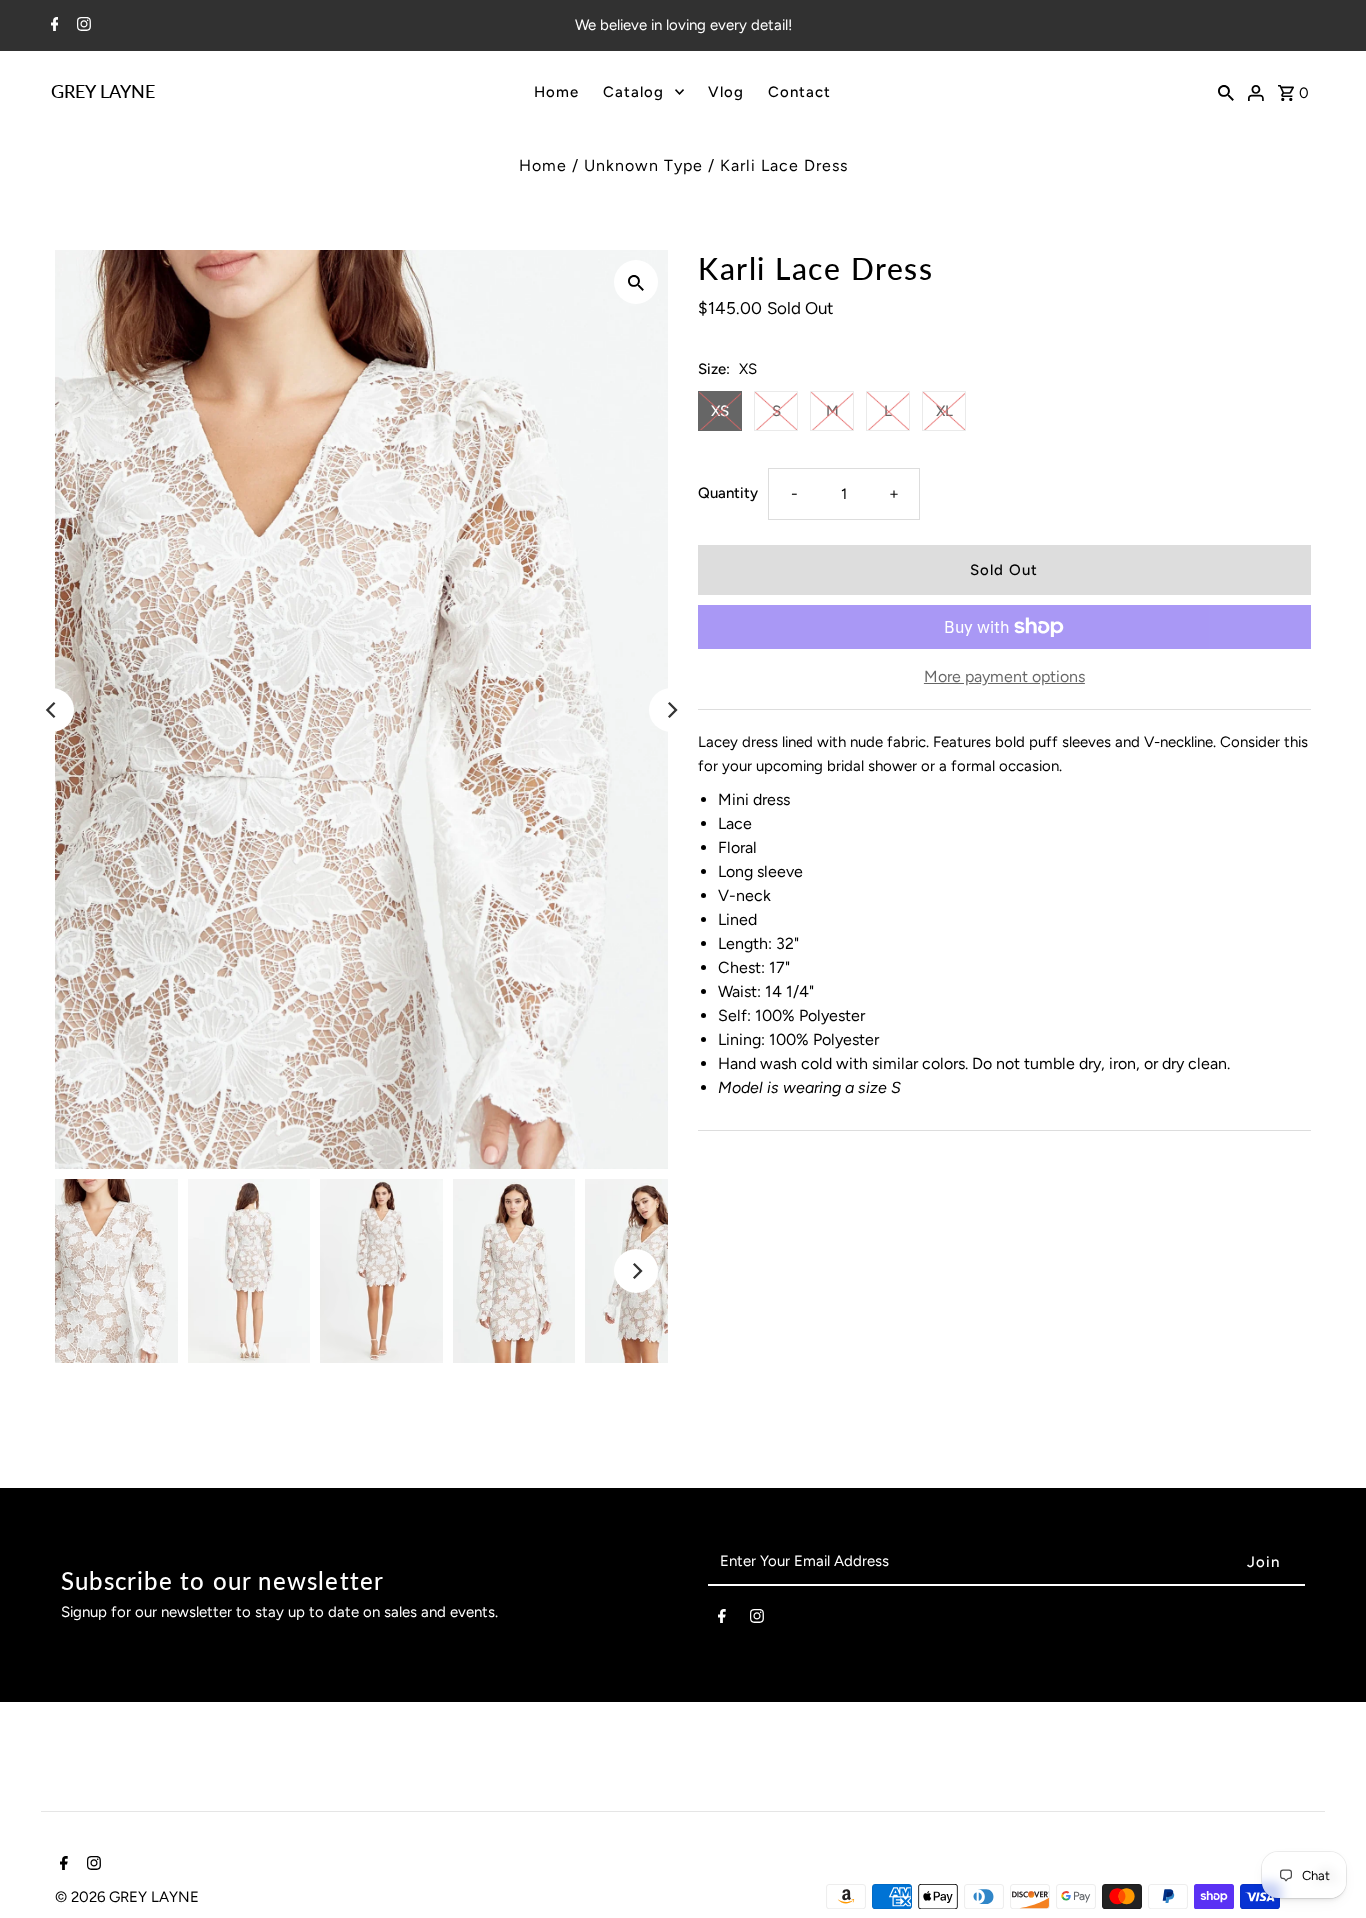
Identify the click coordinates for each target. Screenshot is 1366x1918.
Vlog (726, 92)
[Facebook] (52, 26)
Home (556, 92)
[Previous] (52, 710)
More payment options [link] (1004, 676)
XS (720, 411)
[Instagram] (81, 26)
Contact (799, 92)
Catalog (633, 92)
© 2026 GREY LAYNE (127, 1897)
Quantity (728, 493)
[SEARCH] (1226, 91)
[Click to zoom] (636, 282)
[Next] (671, 710)
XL (944, 411)
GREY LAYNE (103, 91)
